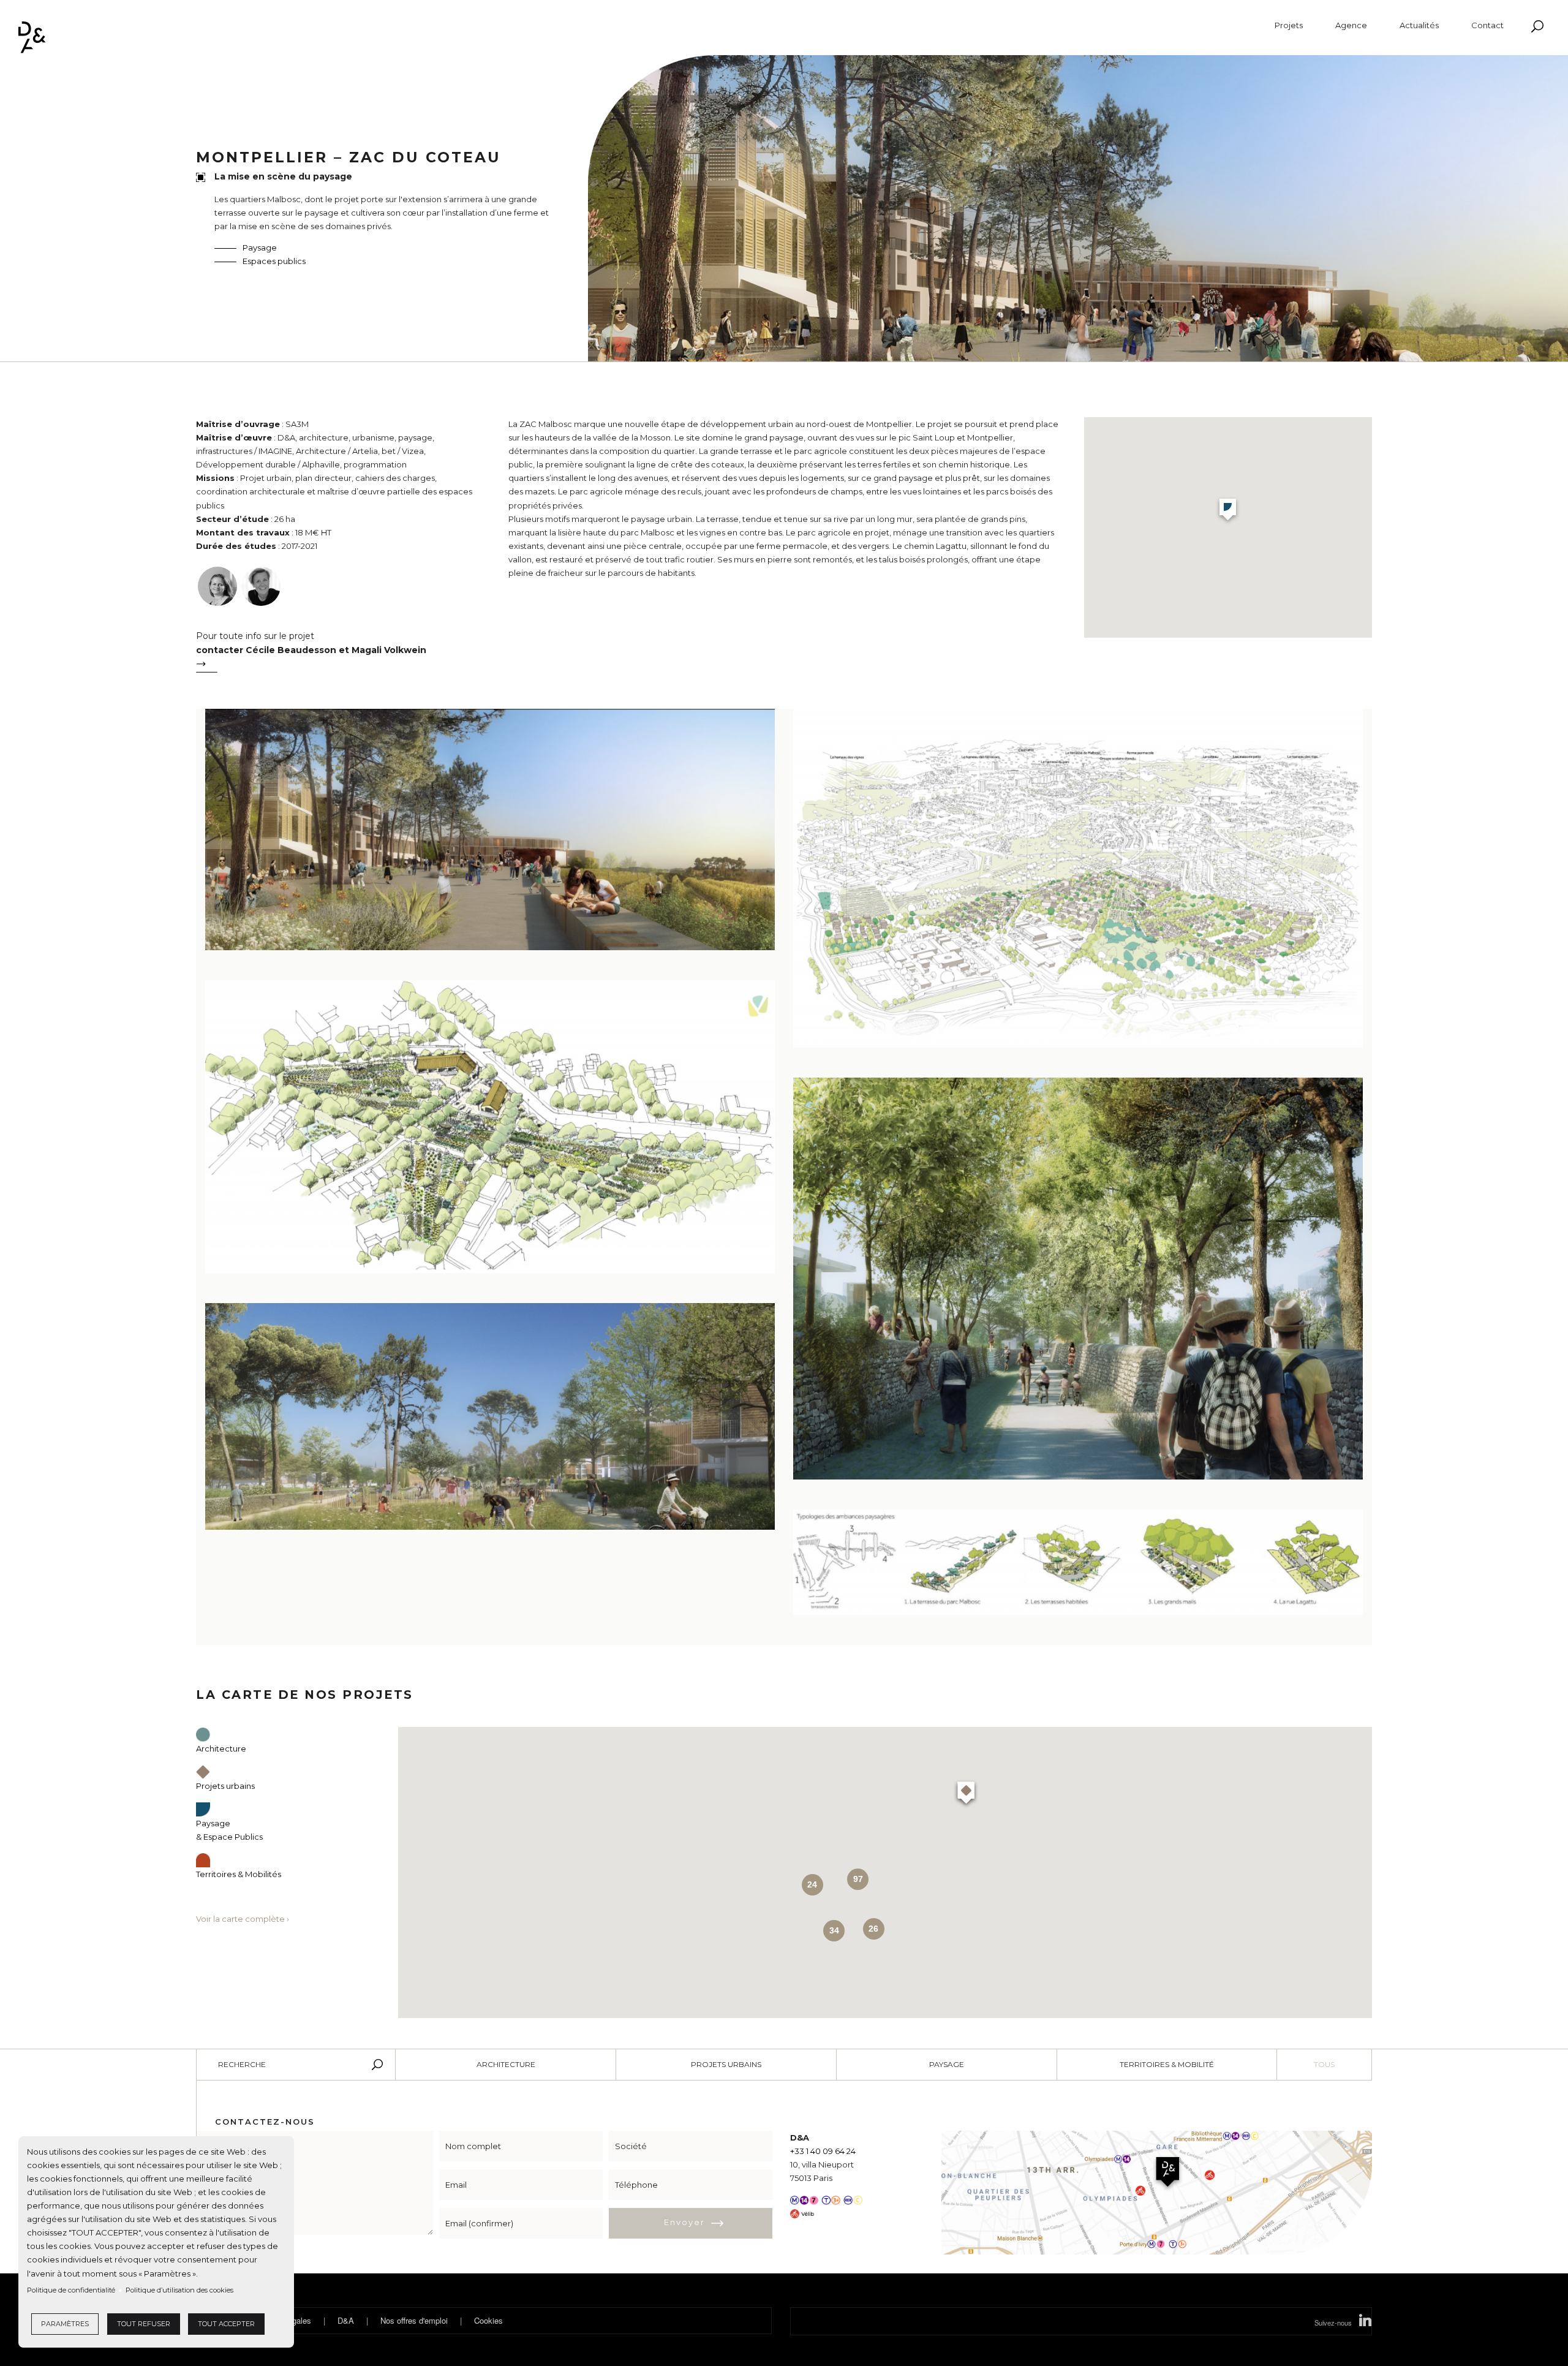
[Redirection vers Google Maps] (1157, 2191)
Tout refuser (144, 2324)
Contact (1487, 25)
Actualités (1419, 25)
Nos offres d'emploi (414, 2320)
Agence (1351, 25)
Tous (1324, 2064)
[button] (1228, 511)
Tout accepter (226, 2324)
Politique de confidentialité (71, 2290)
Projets (1289, 25)
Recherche (242, 2064)
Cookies (488, 2320)
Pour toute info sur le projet (311, 643)
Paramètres (65, 2324)
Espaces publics (274, 261)
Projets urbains (726, 2064)
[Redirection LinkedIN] (1365, 2323)
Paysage (260, 248)
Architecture (506, 2064)
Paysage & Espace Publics (229, 1830)
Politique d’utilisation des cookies (179, 2290)
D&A (346, 2320)
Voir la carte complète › (243, 1919)
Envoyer (684, 2222)
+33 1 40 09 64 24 (823, 2151)
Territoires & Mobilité (1167, 2064)
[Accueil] (32, 37)
